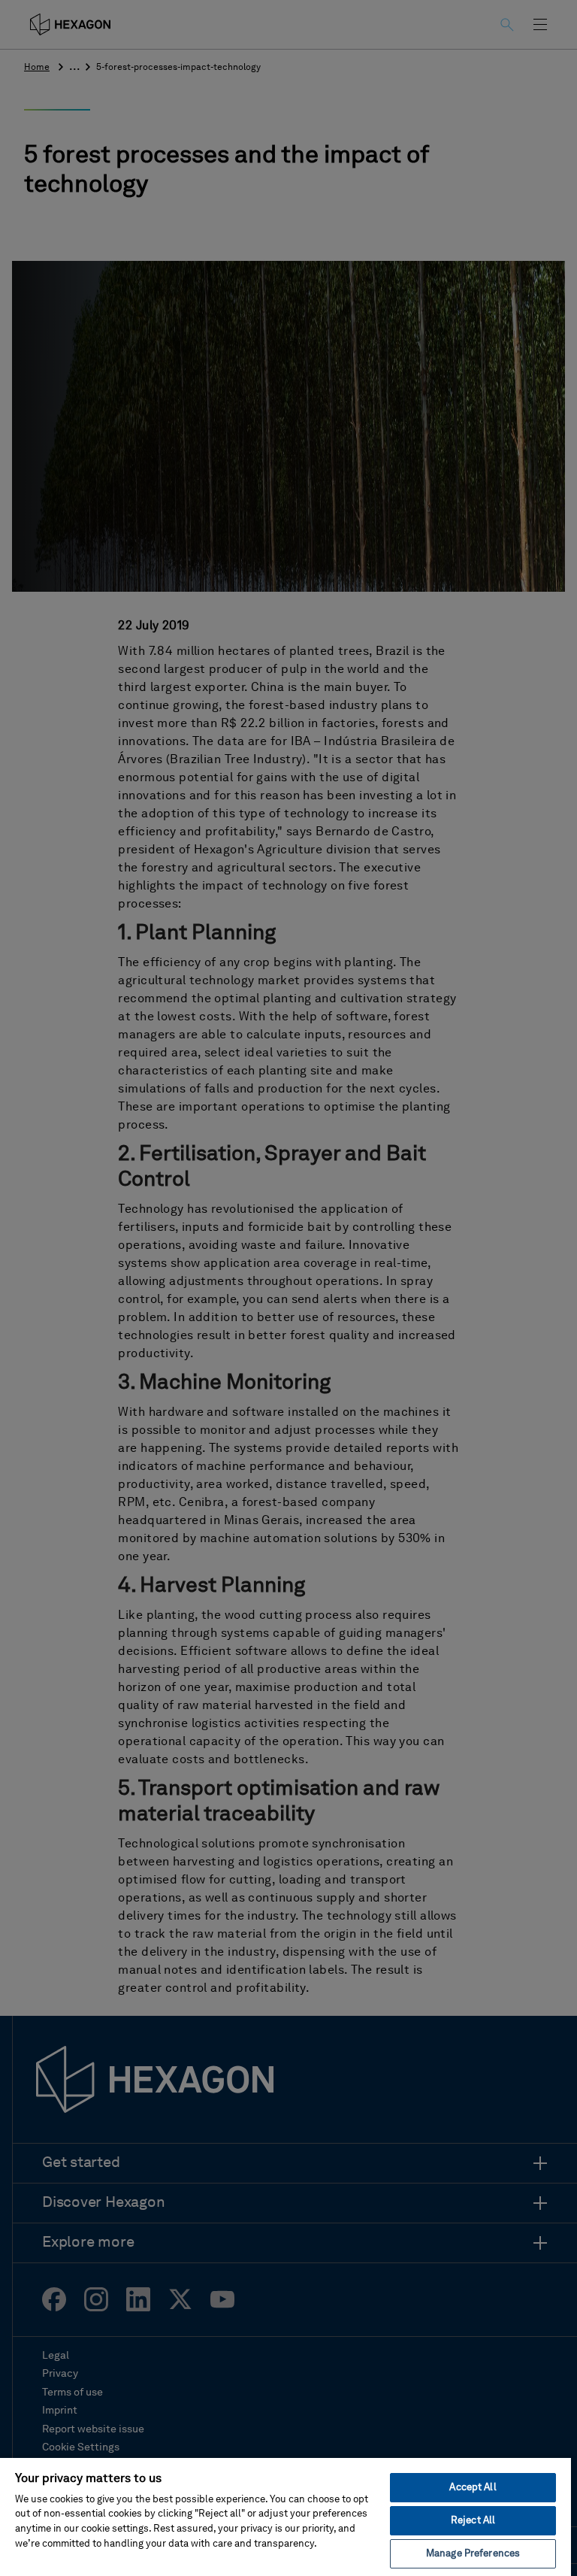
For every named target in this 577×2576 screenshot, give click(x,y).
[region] (285, 2516)
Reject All (473, 2521)
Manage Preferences (473, 2554)
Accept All (473, 2488)
